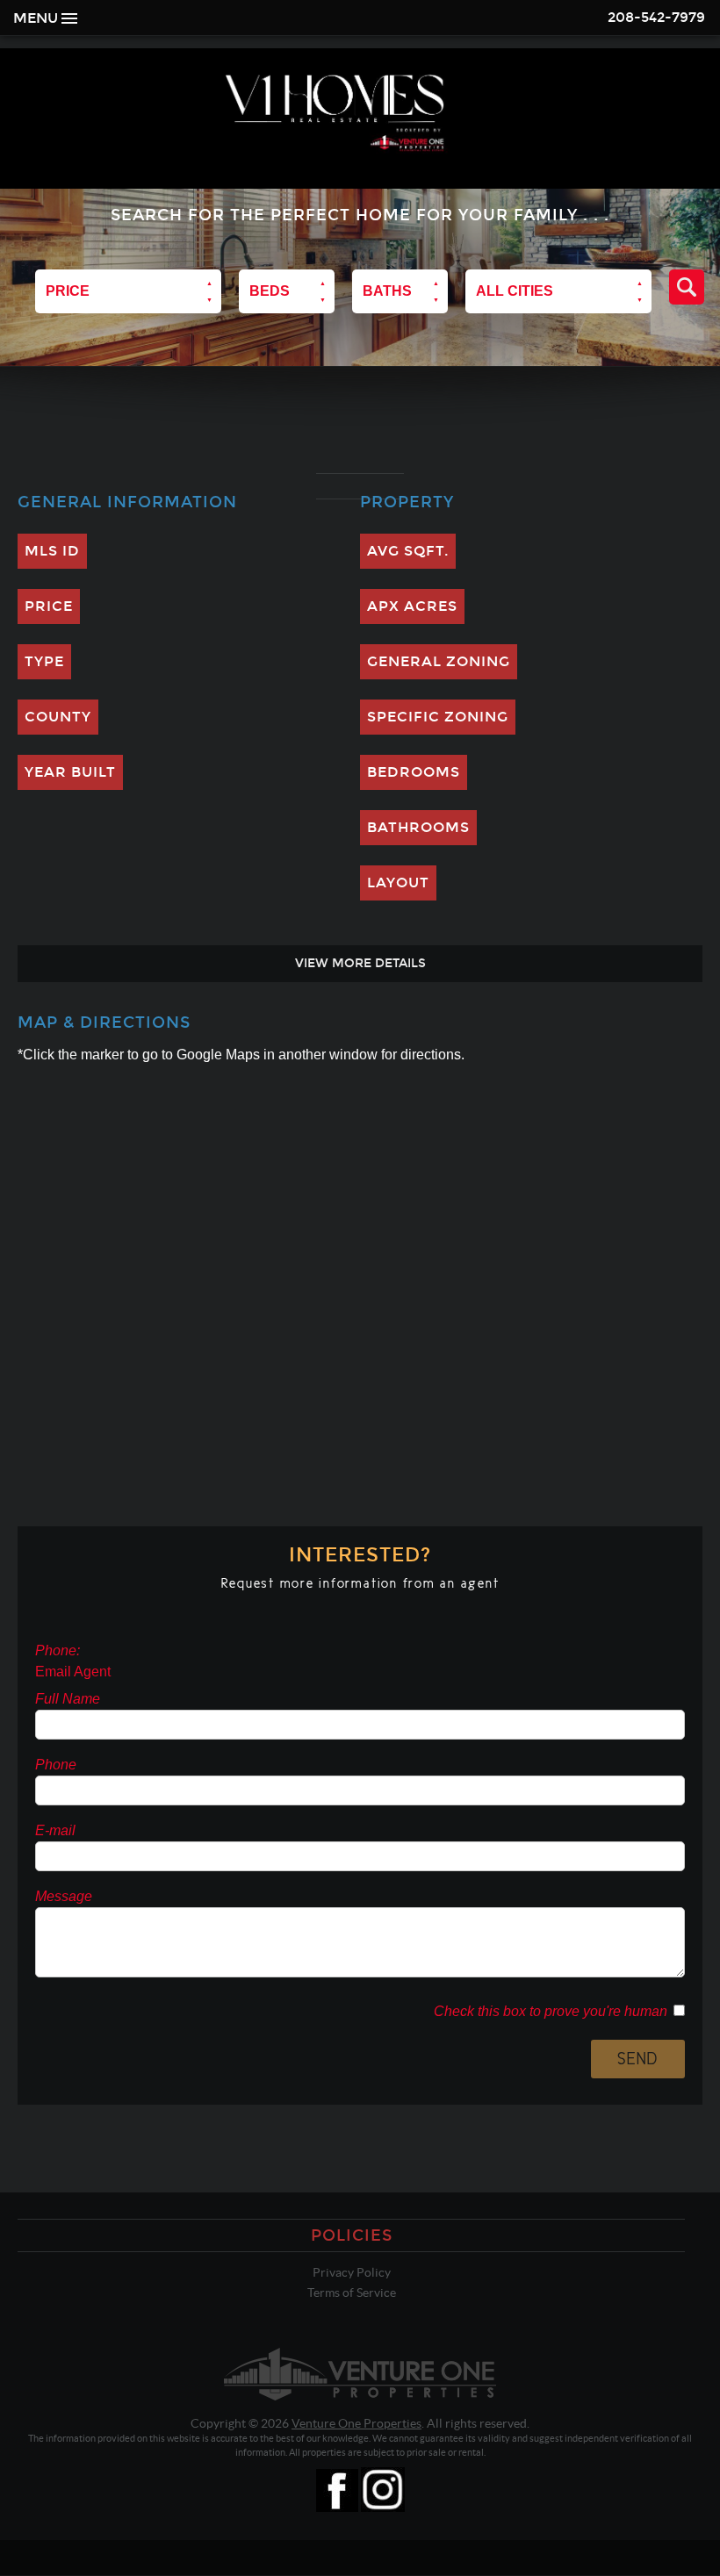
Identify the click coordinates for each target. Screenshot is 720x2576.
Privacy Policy (352, 2272)
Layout (398, 883)
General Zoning (439, 661)
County (58, 717)
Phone (56, 1765)
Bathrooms (418, 827)
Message (64, 1896)
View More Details (360, 963)
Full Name (68, 1699)
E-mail (55, 1830)
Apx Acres (412, 606)
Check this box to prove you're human (551, 2011)
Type (44, 661)
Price (49, 606)
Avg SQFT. (408, 551)
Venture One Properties (356, 2423)
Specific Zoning (438, 717)
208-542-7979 (656, 17)
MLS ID (52, 551)
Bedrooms (414, 772)
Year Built (70, 772)
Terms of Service (352, 2293)
